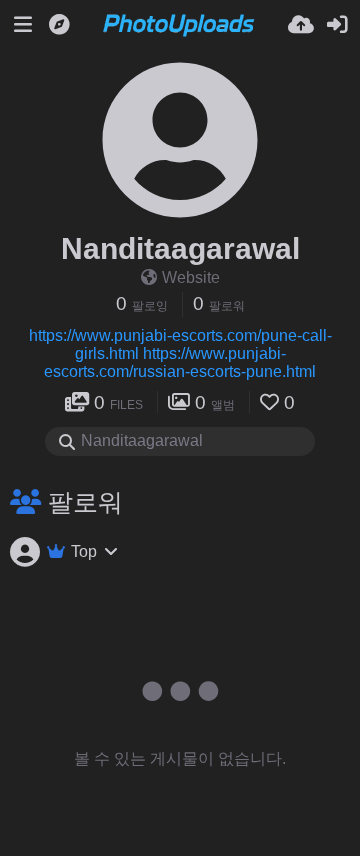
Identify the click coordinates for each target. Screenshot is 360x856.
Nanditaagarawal (180, 248)
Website (191, 277)
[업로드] (301, 25)
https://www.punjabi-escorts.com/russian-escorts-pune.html (180, 362)
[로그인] (337, 25)
